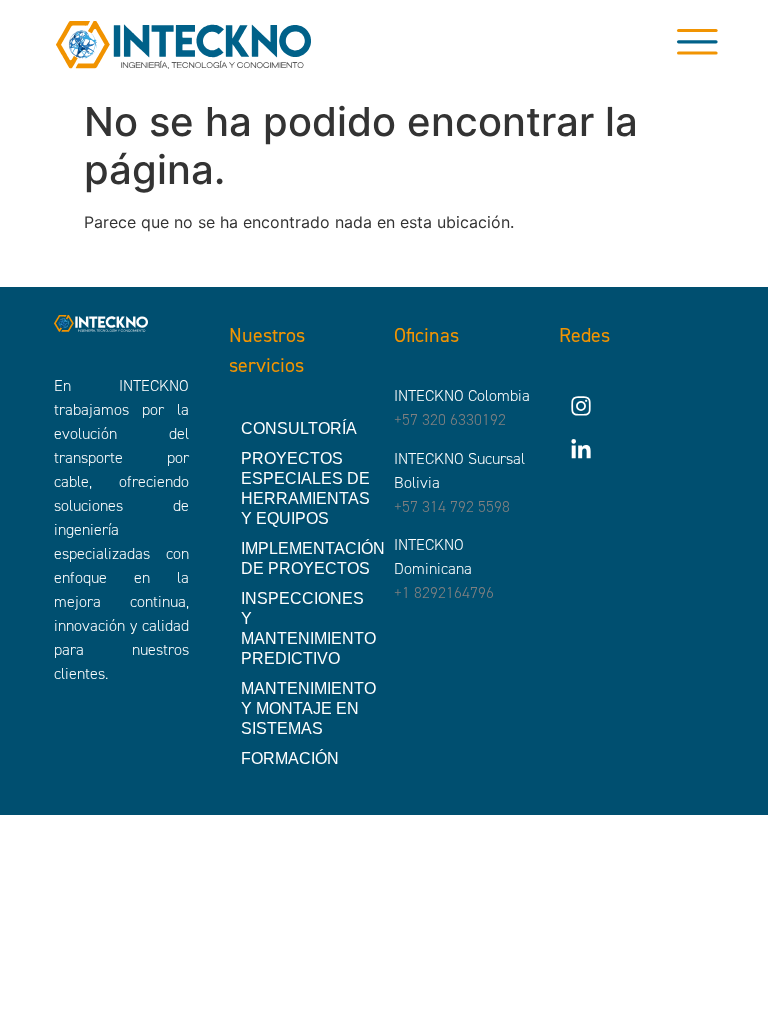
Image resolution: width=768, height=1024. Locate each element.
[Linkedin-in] (581, 450)
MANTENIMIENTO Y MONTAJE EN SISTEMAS (307, 708)
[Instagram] (581, 406)
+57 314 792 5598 (452, 506)
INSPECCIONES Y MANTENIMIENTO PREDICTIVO (307, 628)
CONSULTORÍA (299, 428)
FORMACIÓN (290, 758)
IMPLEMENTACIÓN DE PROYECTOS (307, 558)
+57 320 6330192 (450, 419)
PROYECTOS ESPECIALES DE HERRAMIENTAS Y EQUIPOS (305, 488)
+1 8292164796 (444, 592)
